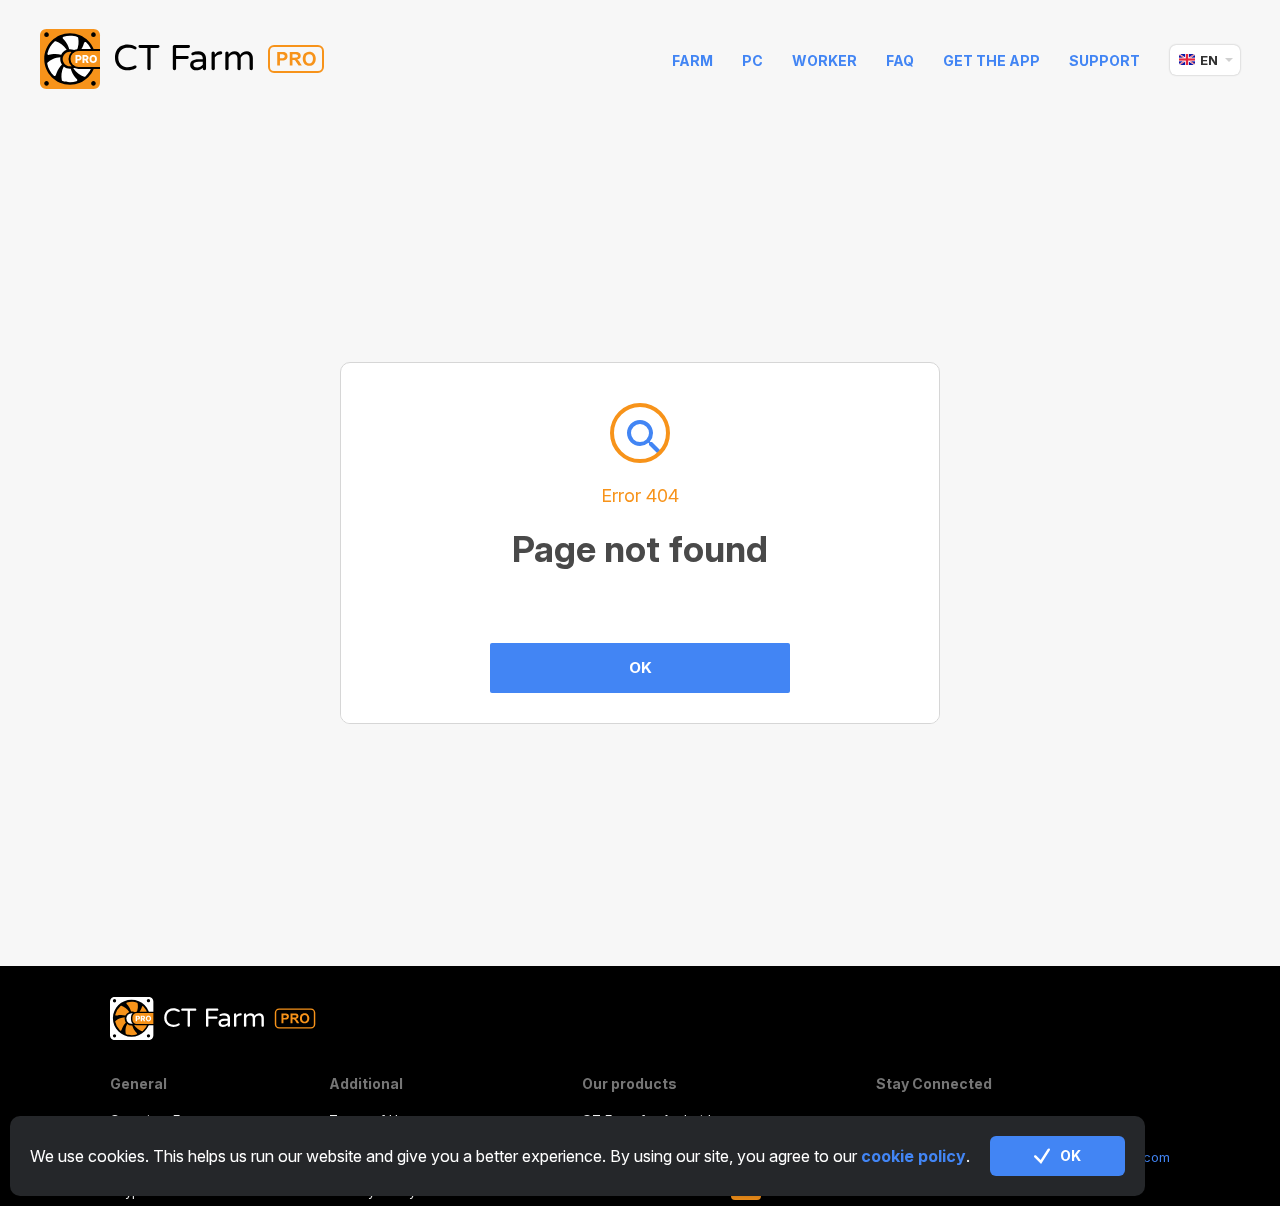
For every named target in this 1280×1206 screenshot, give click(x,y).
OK (640, 667)
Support (1104, 60)
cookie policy (913, 1156)
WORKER (824, 60)
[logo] (197, 60)
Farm (692, 60)
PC (752, 60)
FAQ (900, 60)
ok (1070, 1155)
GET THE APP (991, 60)
